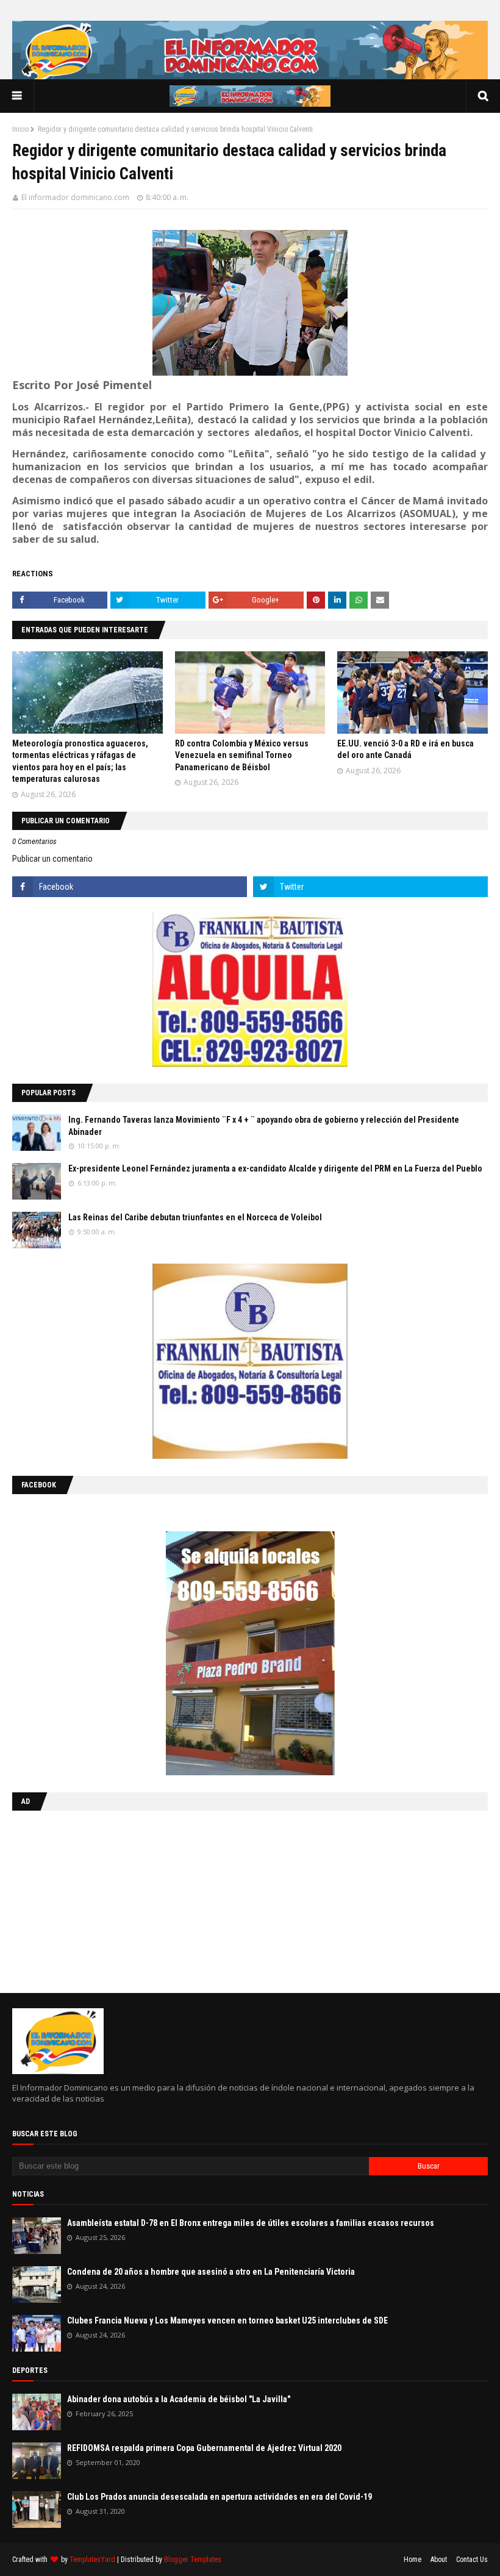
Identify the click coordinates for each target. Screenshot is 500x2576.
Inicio (20, 129)
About (439, 2560)
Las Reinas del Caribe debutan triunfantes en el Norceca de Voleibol (195, 1217)
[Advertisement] (88, 1899)
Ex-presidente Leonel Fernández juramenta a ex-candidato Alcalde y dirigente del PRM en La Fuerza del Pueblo (275, 1168)
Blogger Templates (193, 2560)
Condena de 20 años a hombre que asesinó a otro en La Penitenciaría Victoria (211, 2272)
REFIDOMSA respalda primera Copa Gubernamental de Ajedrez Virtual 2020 (204, 2448)
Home (412, 2560)
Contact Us (472, 2560)
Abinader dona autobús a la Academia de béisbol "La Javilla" (179, 2399)
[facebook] (130, 887)
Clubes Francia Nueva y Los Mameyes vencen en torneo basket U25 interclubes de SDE (227, 2320)
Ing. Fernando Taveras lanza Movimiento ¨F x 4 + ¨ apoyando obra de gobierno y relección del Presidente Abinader (264, 1126)
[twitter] (370, 887)
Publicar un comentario (52, 859)
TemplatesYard (92, 2560)
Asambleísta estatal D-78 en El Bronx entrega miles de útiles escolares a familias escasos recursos (251, 2223)
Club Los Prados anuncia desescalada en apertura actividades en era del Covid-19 (220, 2497)
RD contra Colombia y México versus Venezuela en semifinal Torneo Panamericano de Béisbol (242, 755)
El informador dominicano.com (75, 197)
